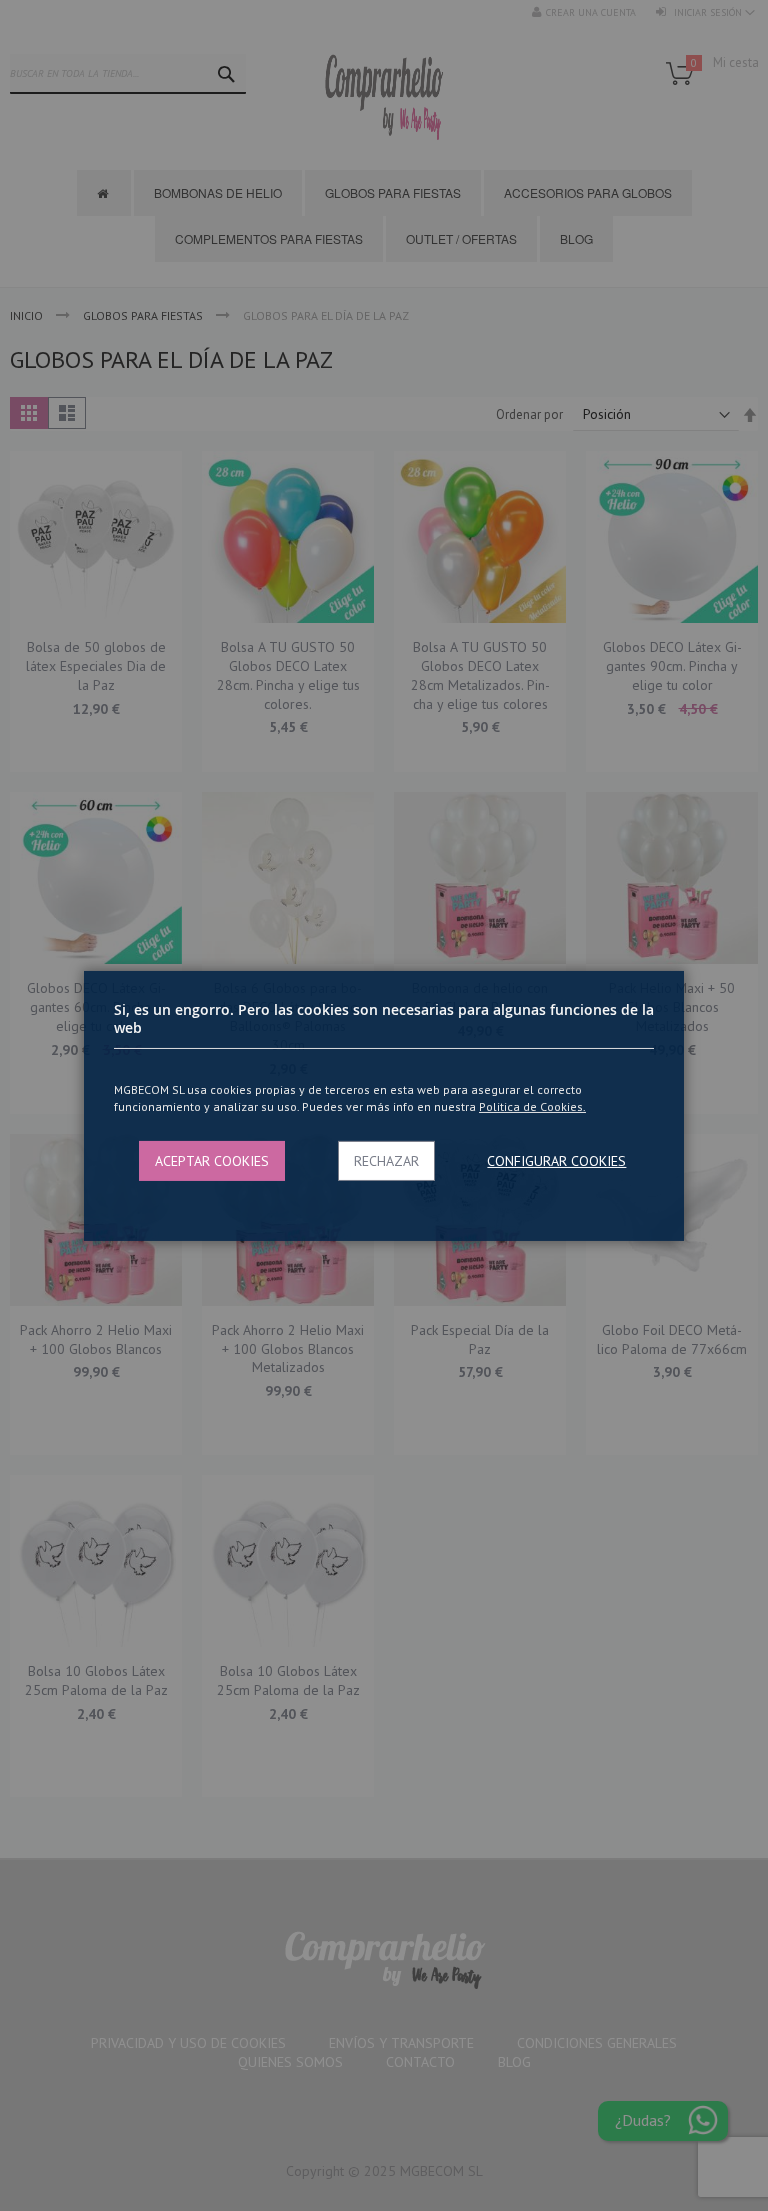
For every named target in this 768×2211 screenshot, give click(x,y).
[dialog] (384, 1105)
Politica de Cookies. (532, 1106)
